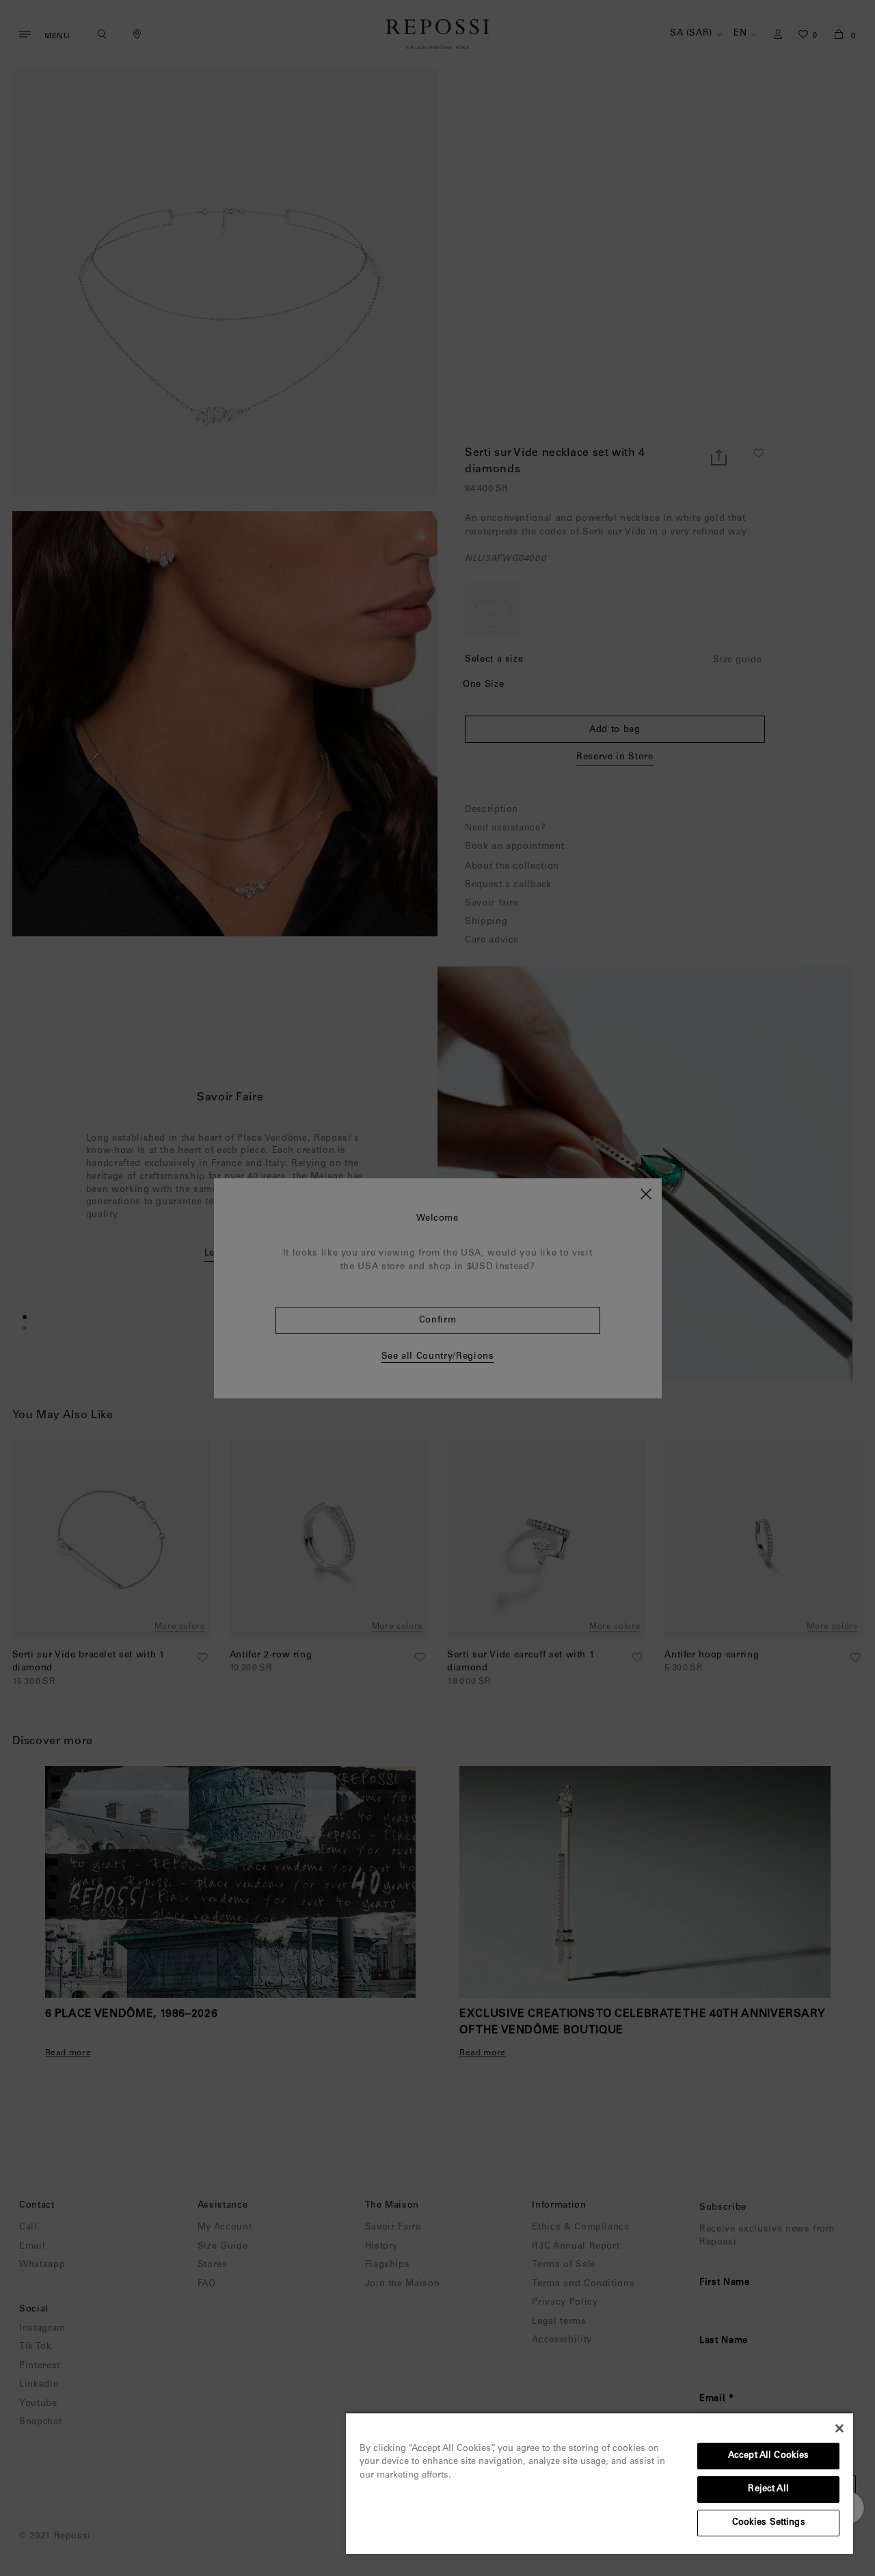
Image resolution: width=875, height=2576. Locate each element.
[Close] (839, 2428)
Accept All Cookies (768, 2456)
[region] (600, 2483)
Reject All (768, 2490)
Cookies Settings (769, 2523)
